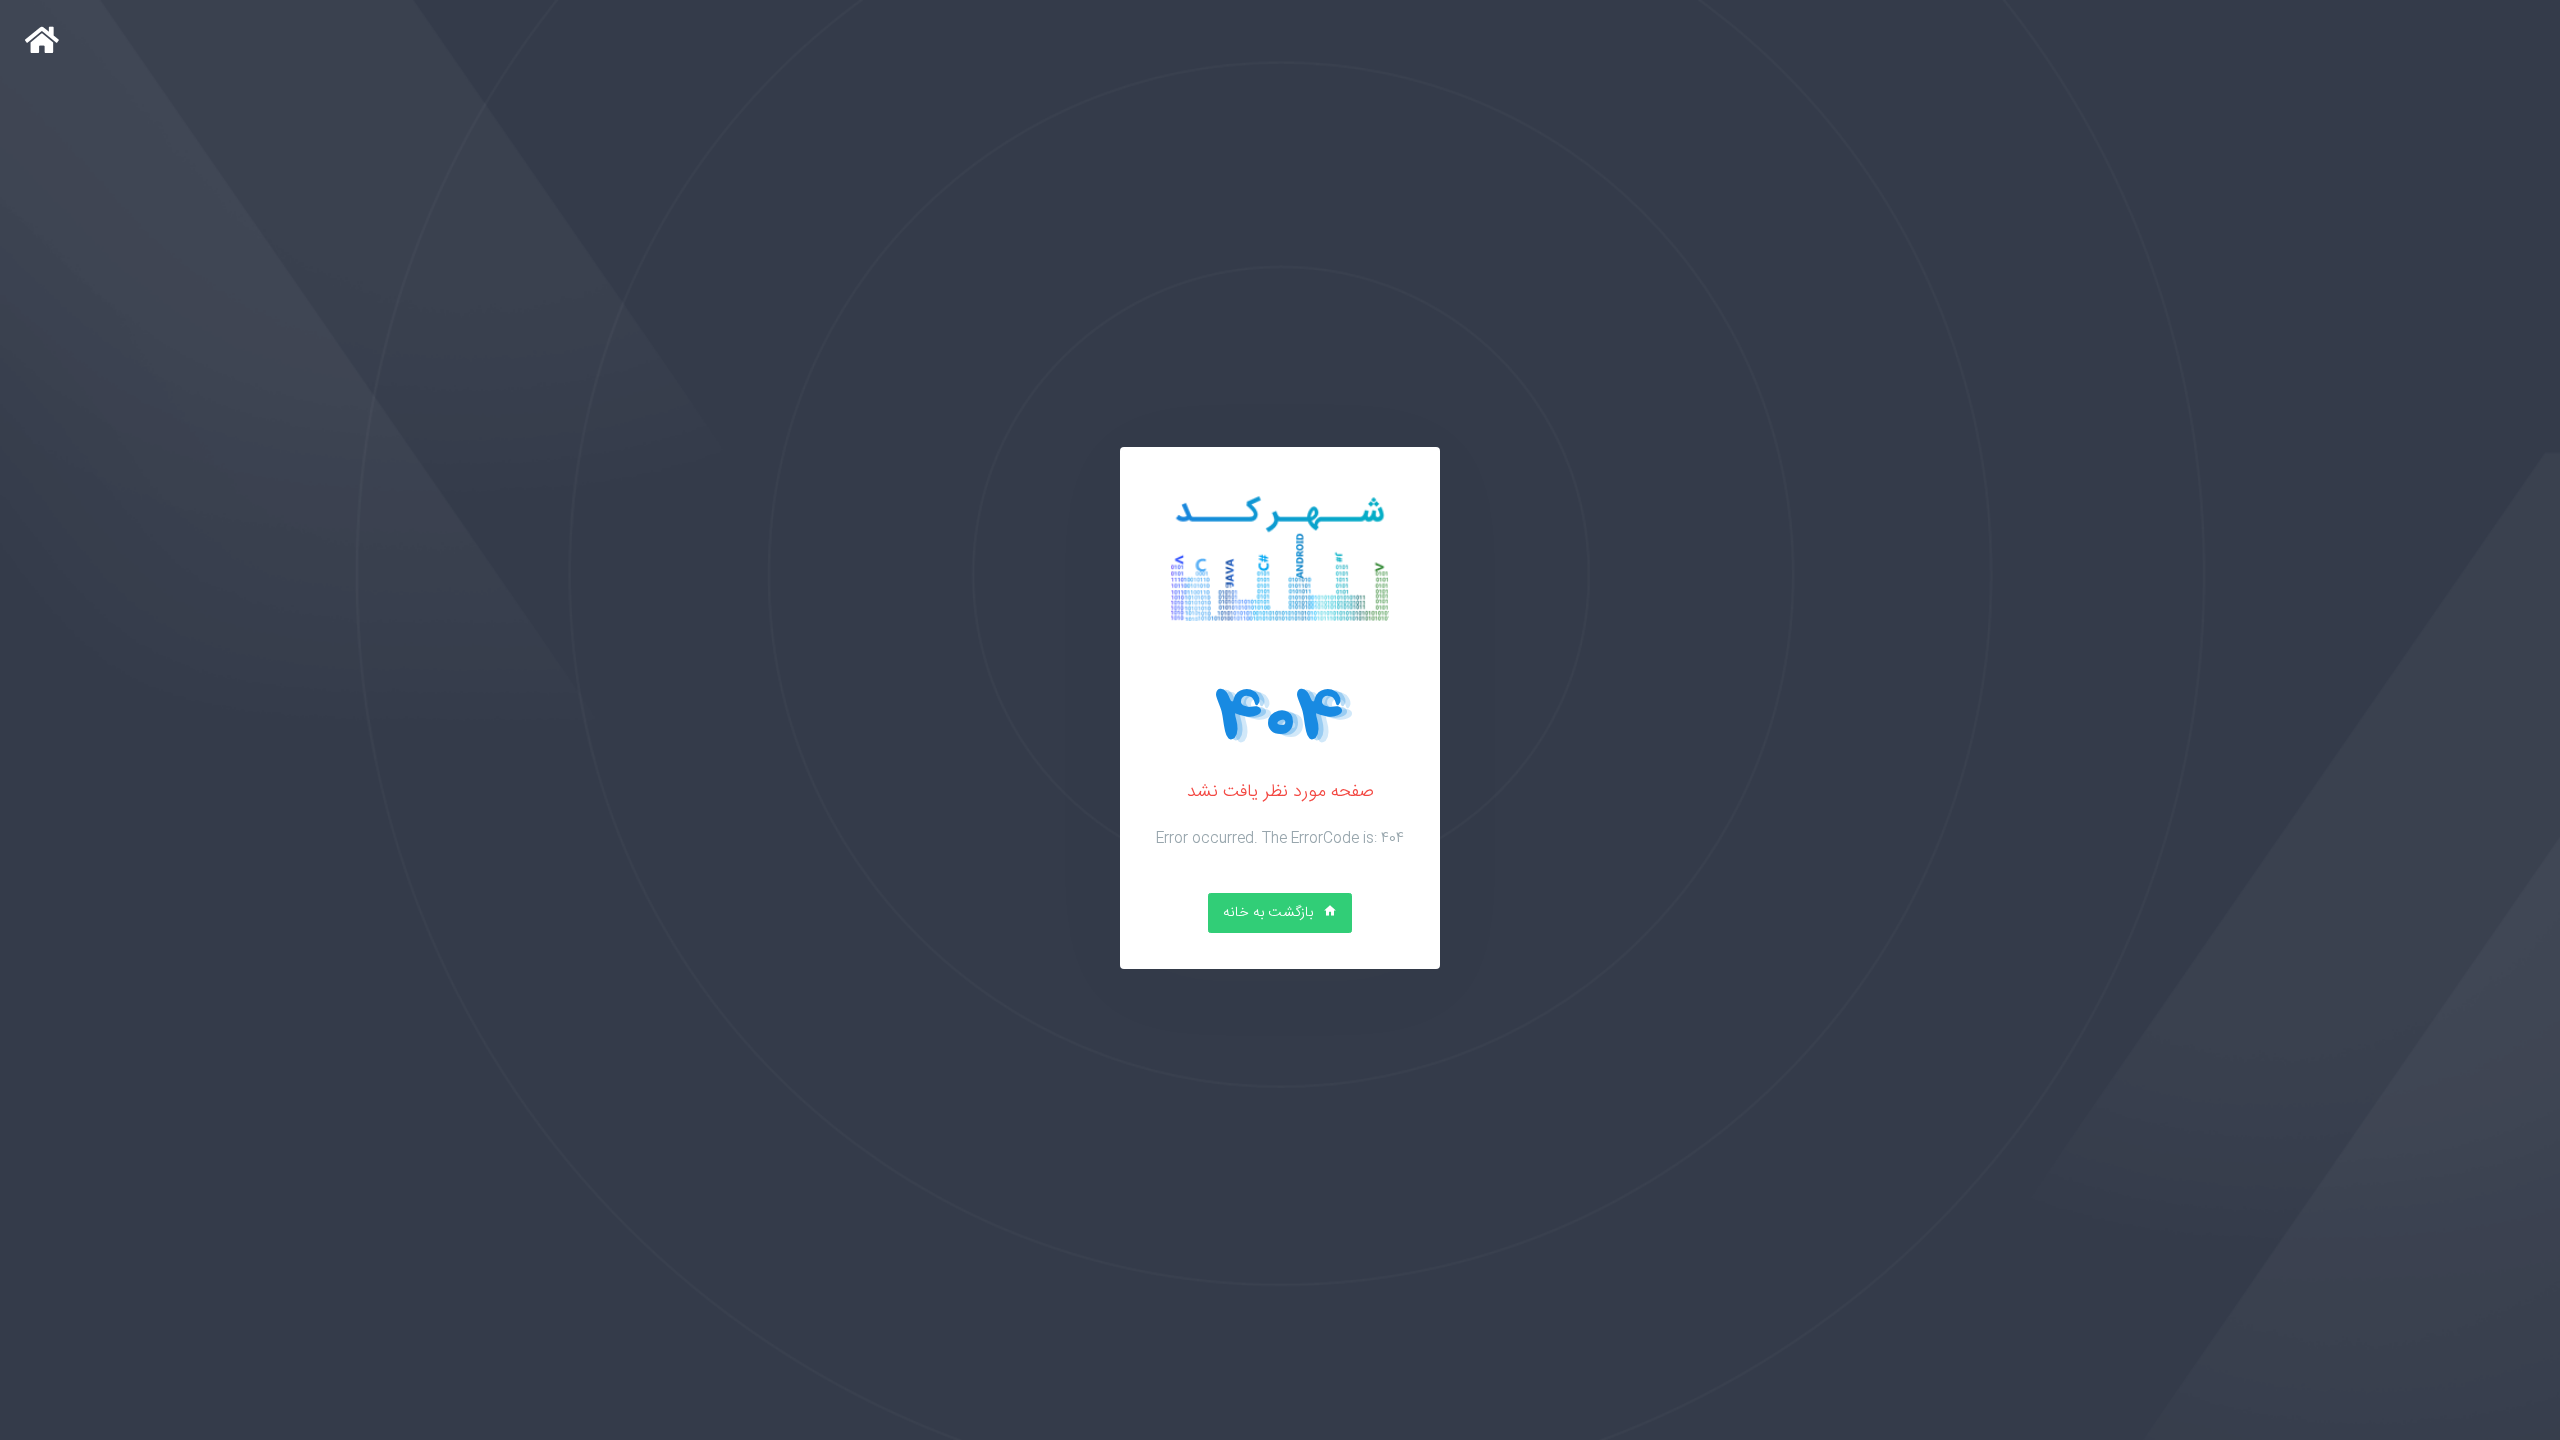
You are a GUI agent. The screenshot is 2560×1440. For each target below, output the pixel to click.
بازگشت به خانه (1270, 913)
